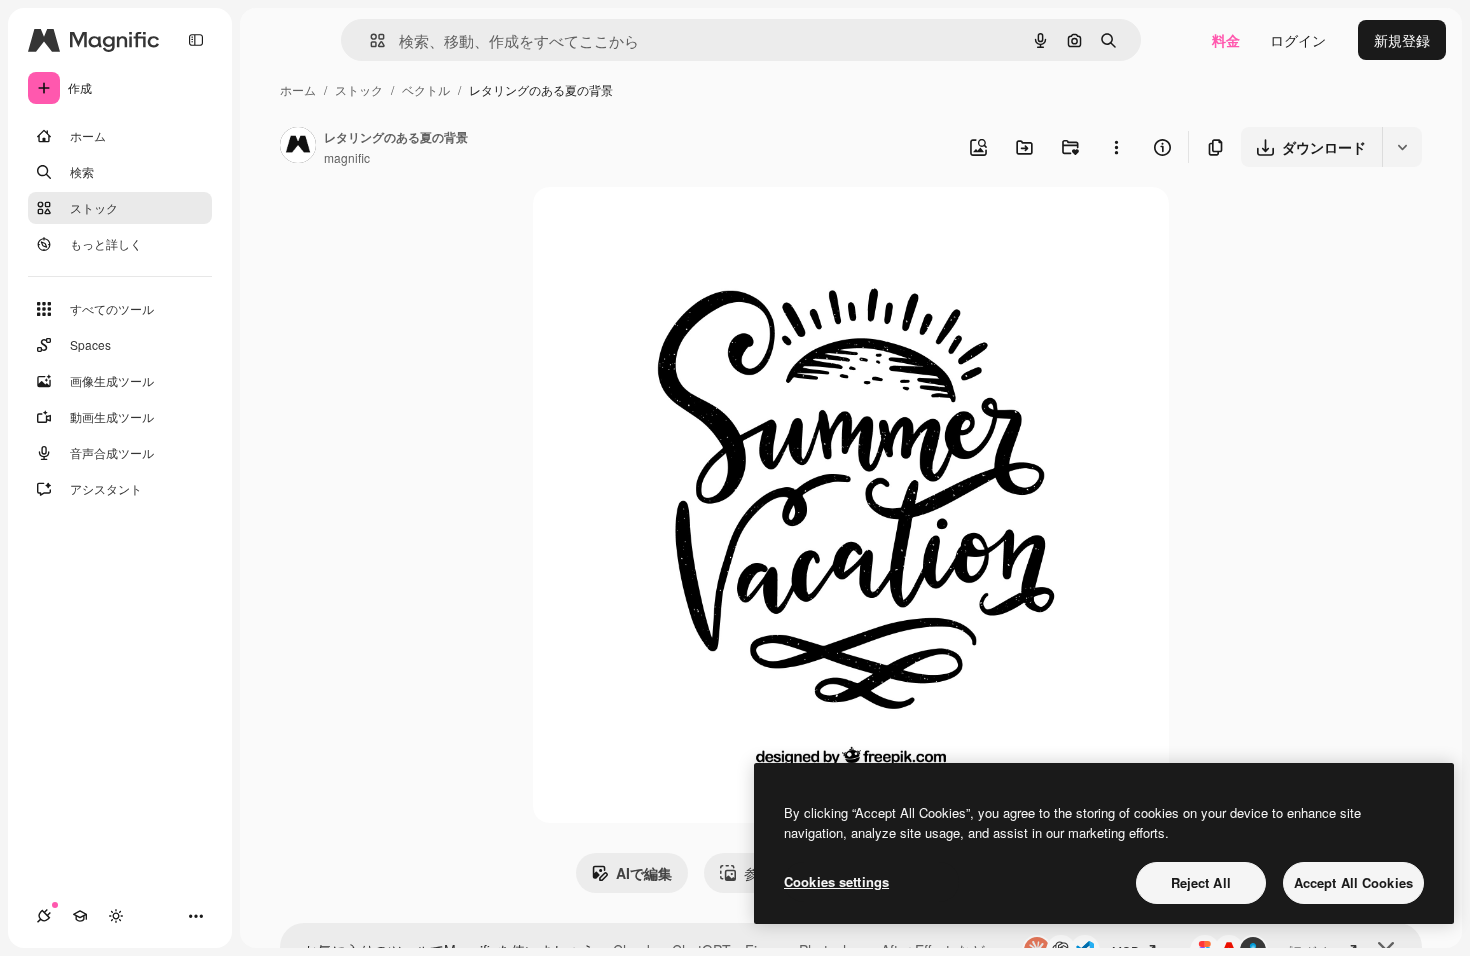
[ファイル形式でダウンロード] (1402, 147)
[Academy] (80, 916)
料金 (1226, 40)
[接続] (44, 916)
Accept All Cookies (1353, 882)
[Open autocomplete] (369, 40)
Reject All (1201, 882)
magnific (347, 157)
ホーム (298, 89)
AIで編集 (644, 873)
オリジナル (670, 225)
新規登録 (1402, 40)
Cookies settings (836, 881)
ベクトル (426, 89)
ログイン (1298, 40)
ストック (359, 89)
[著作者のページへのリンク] (298, 147)
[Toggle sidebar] (196, 40)
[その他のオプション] (1116, 147)
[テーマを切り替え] (116, 916)
